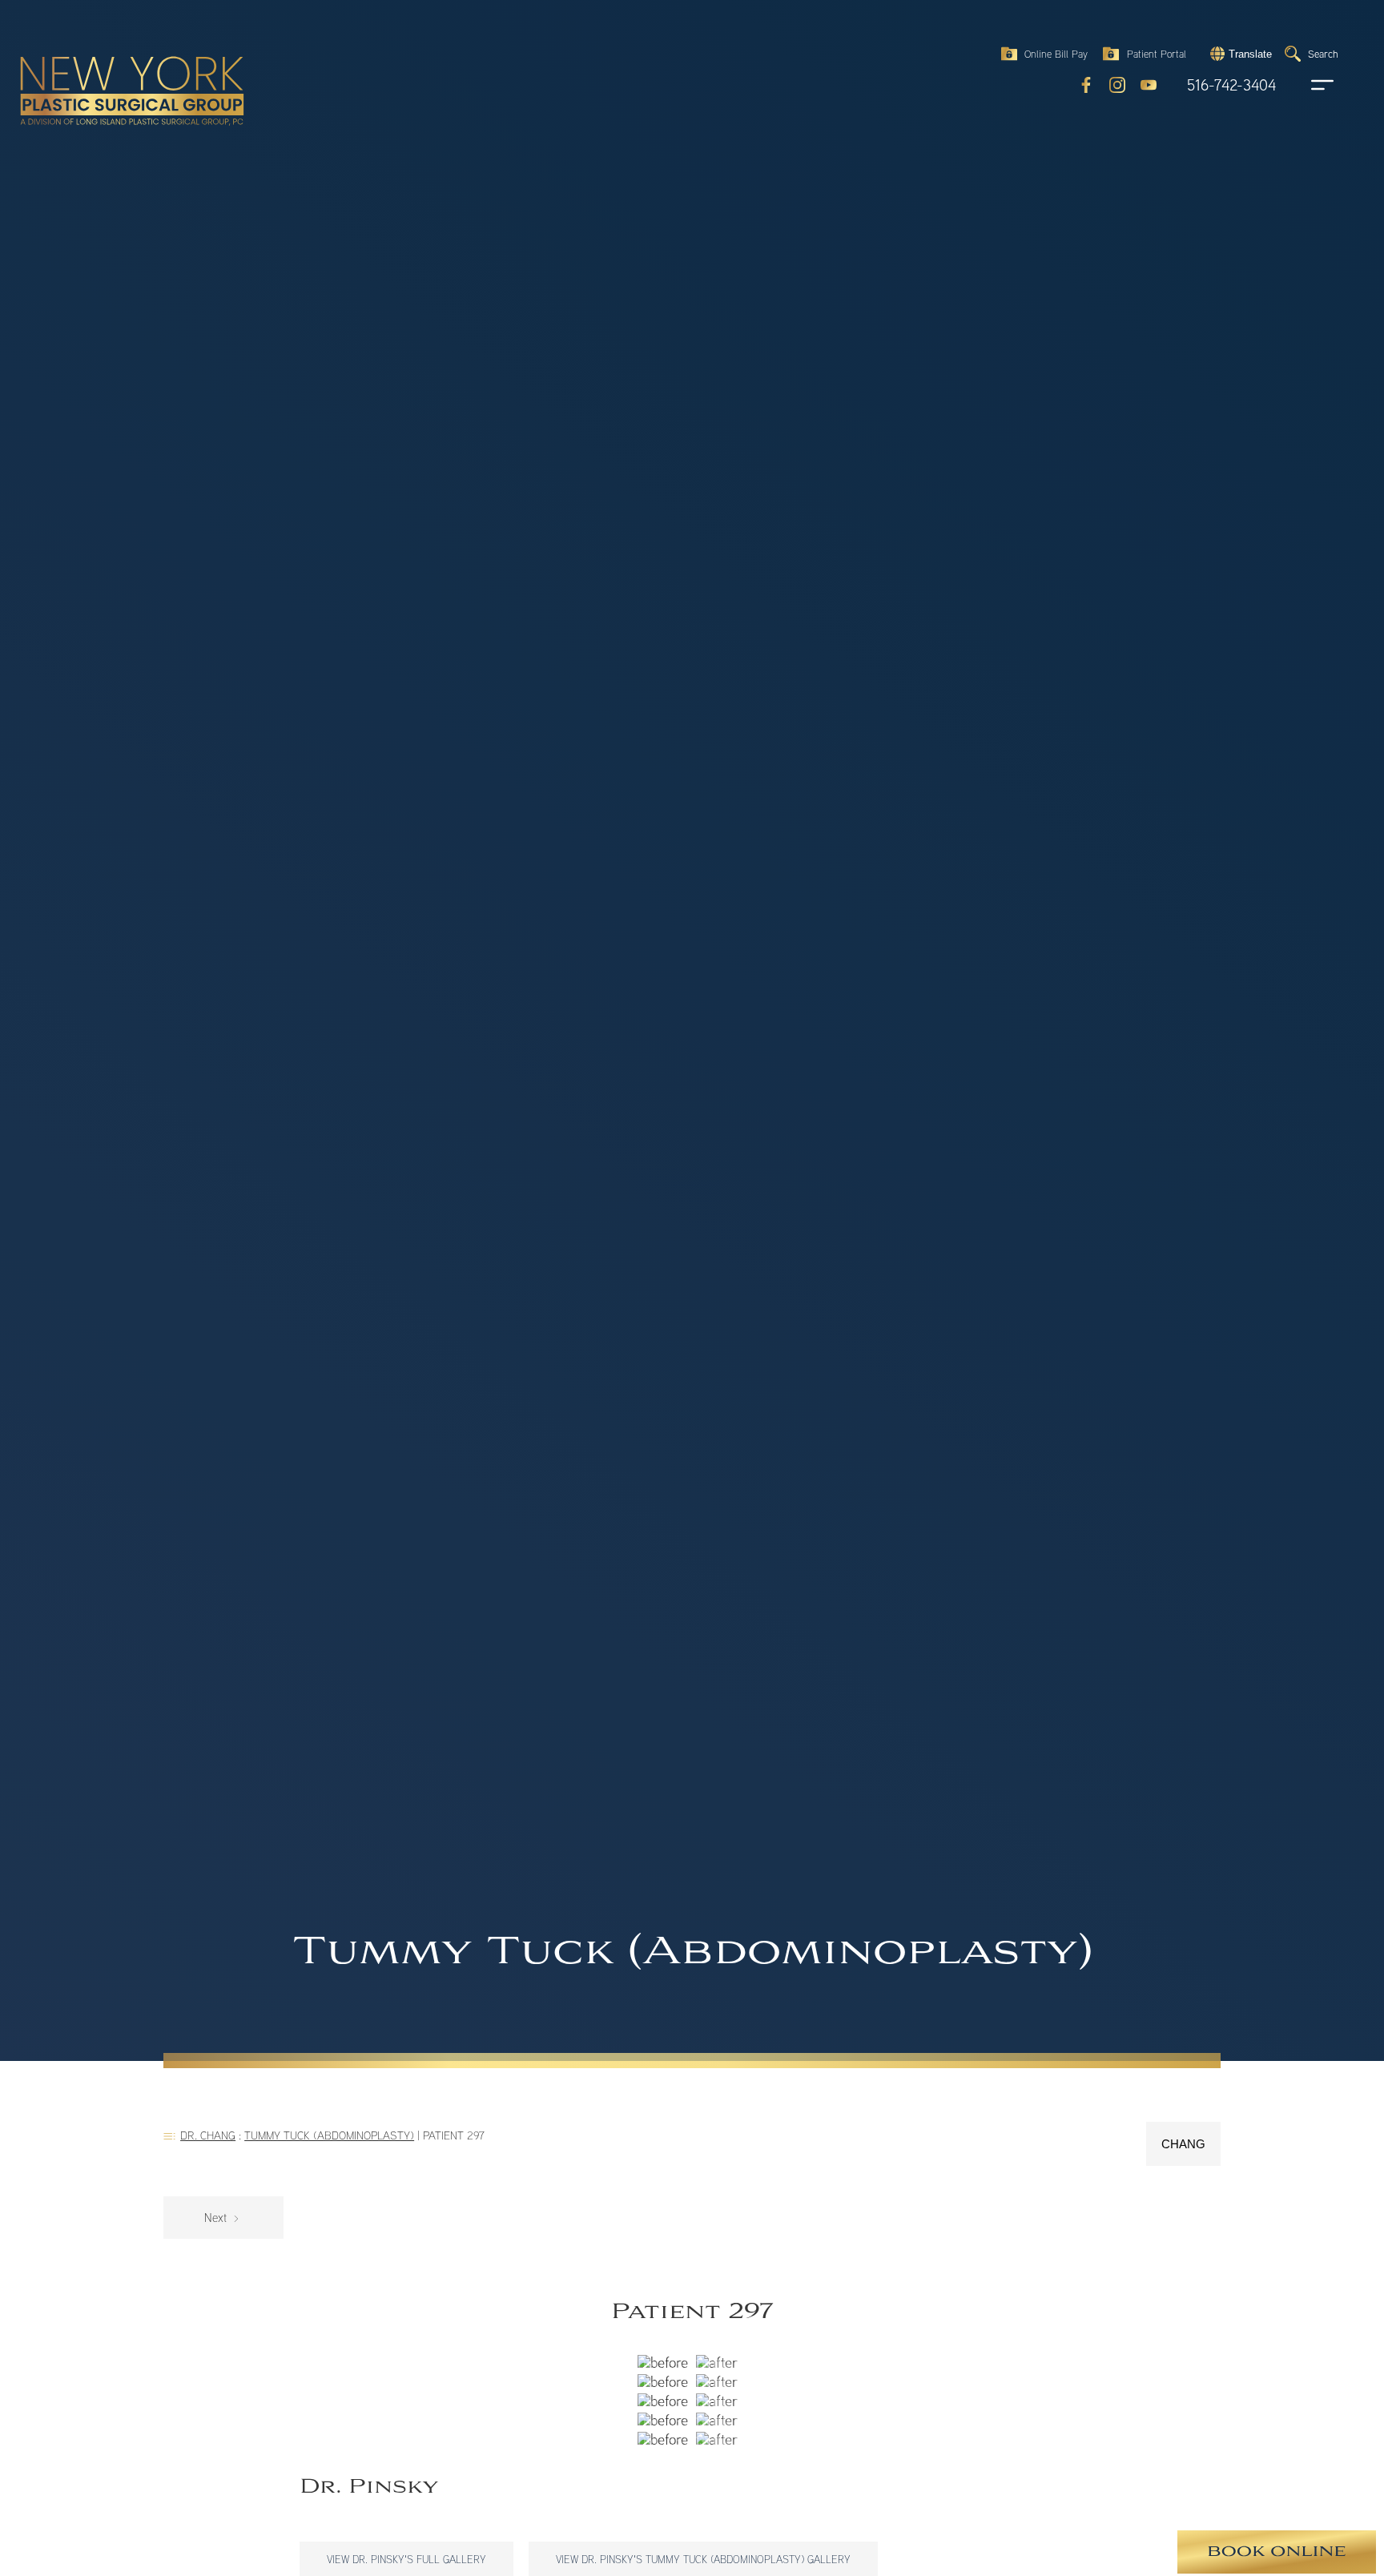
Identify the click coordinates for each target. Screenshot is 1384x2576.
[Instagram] (1117, 85)
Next (217, 2218)
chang (1183, 2144)
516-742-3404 (1231, 85)
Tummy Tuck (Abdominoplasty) (329, 2135)
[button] (1239, 54)
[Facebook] (1086, 85)
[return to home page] (95, 56)
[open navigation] (1307, 85)
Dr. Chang (208, 2135)
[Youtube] (1149, 85)
